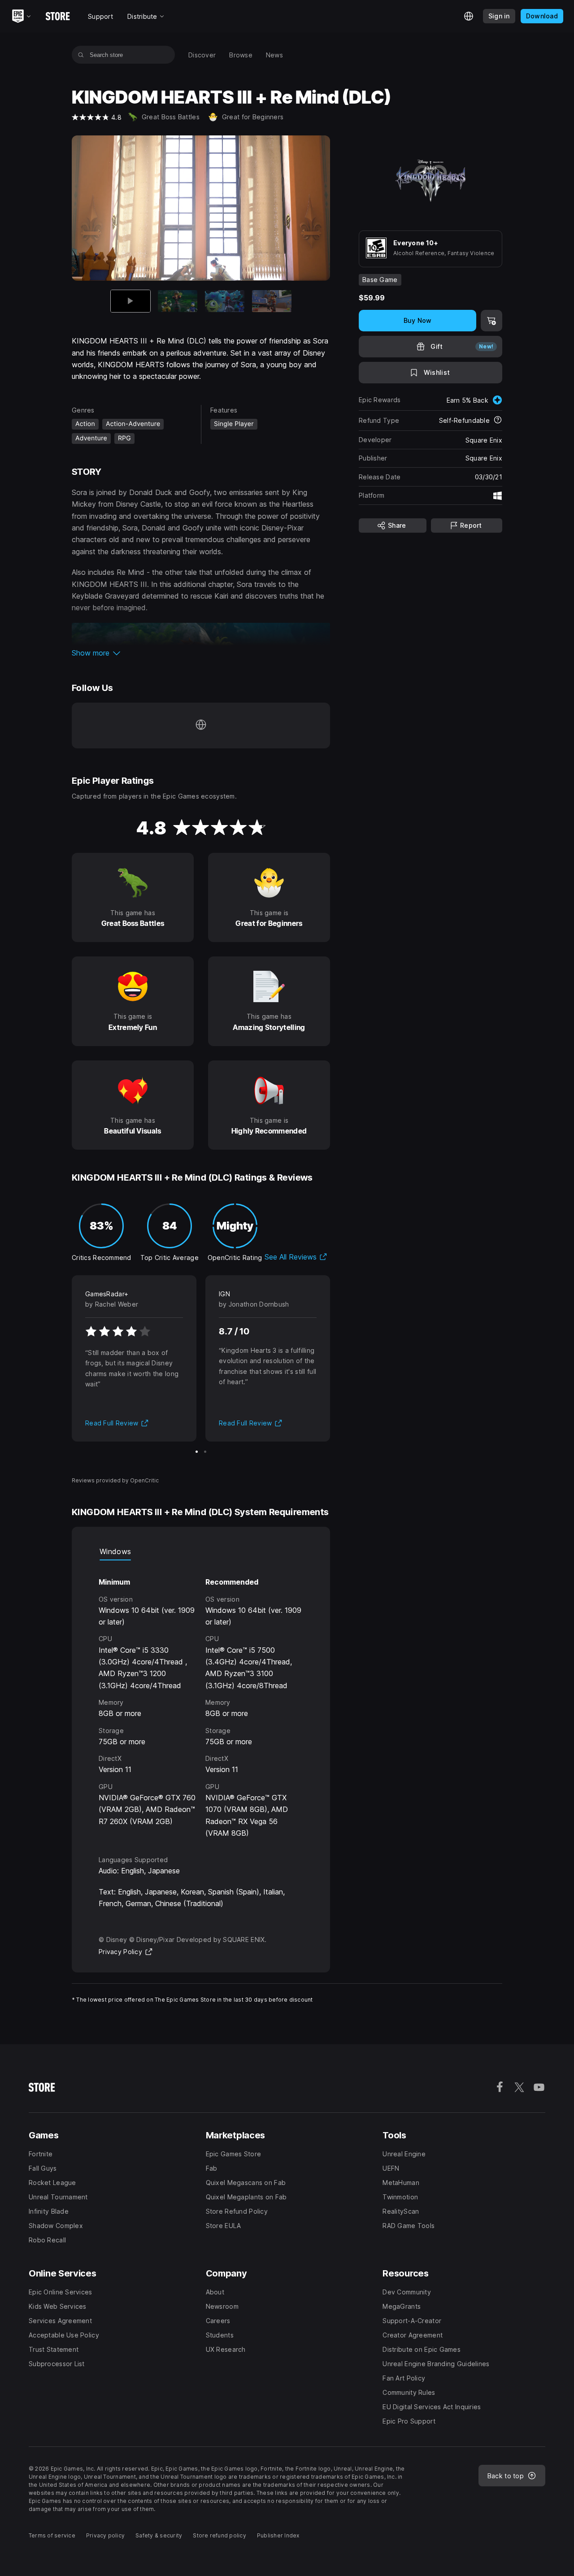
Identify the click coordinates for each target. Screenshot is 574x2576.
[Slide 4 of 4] (272, 301)
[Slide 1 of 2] (197, 1452)
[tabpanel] (201, 1700)
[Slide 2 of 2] (205, 1452)
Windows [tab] (115, 1551)
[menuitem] (202, 55)
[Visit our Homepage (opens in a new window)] (201, 725)
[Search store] (81, 55)
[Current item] (130, 301)
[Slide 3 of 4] (225, 301)
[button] (201, 653)
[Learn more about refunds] (498, 421)
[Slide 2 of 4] (178, 301)
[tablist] (201, 1551)
